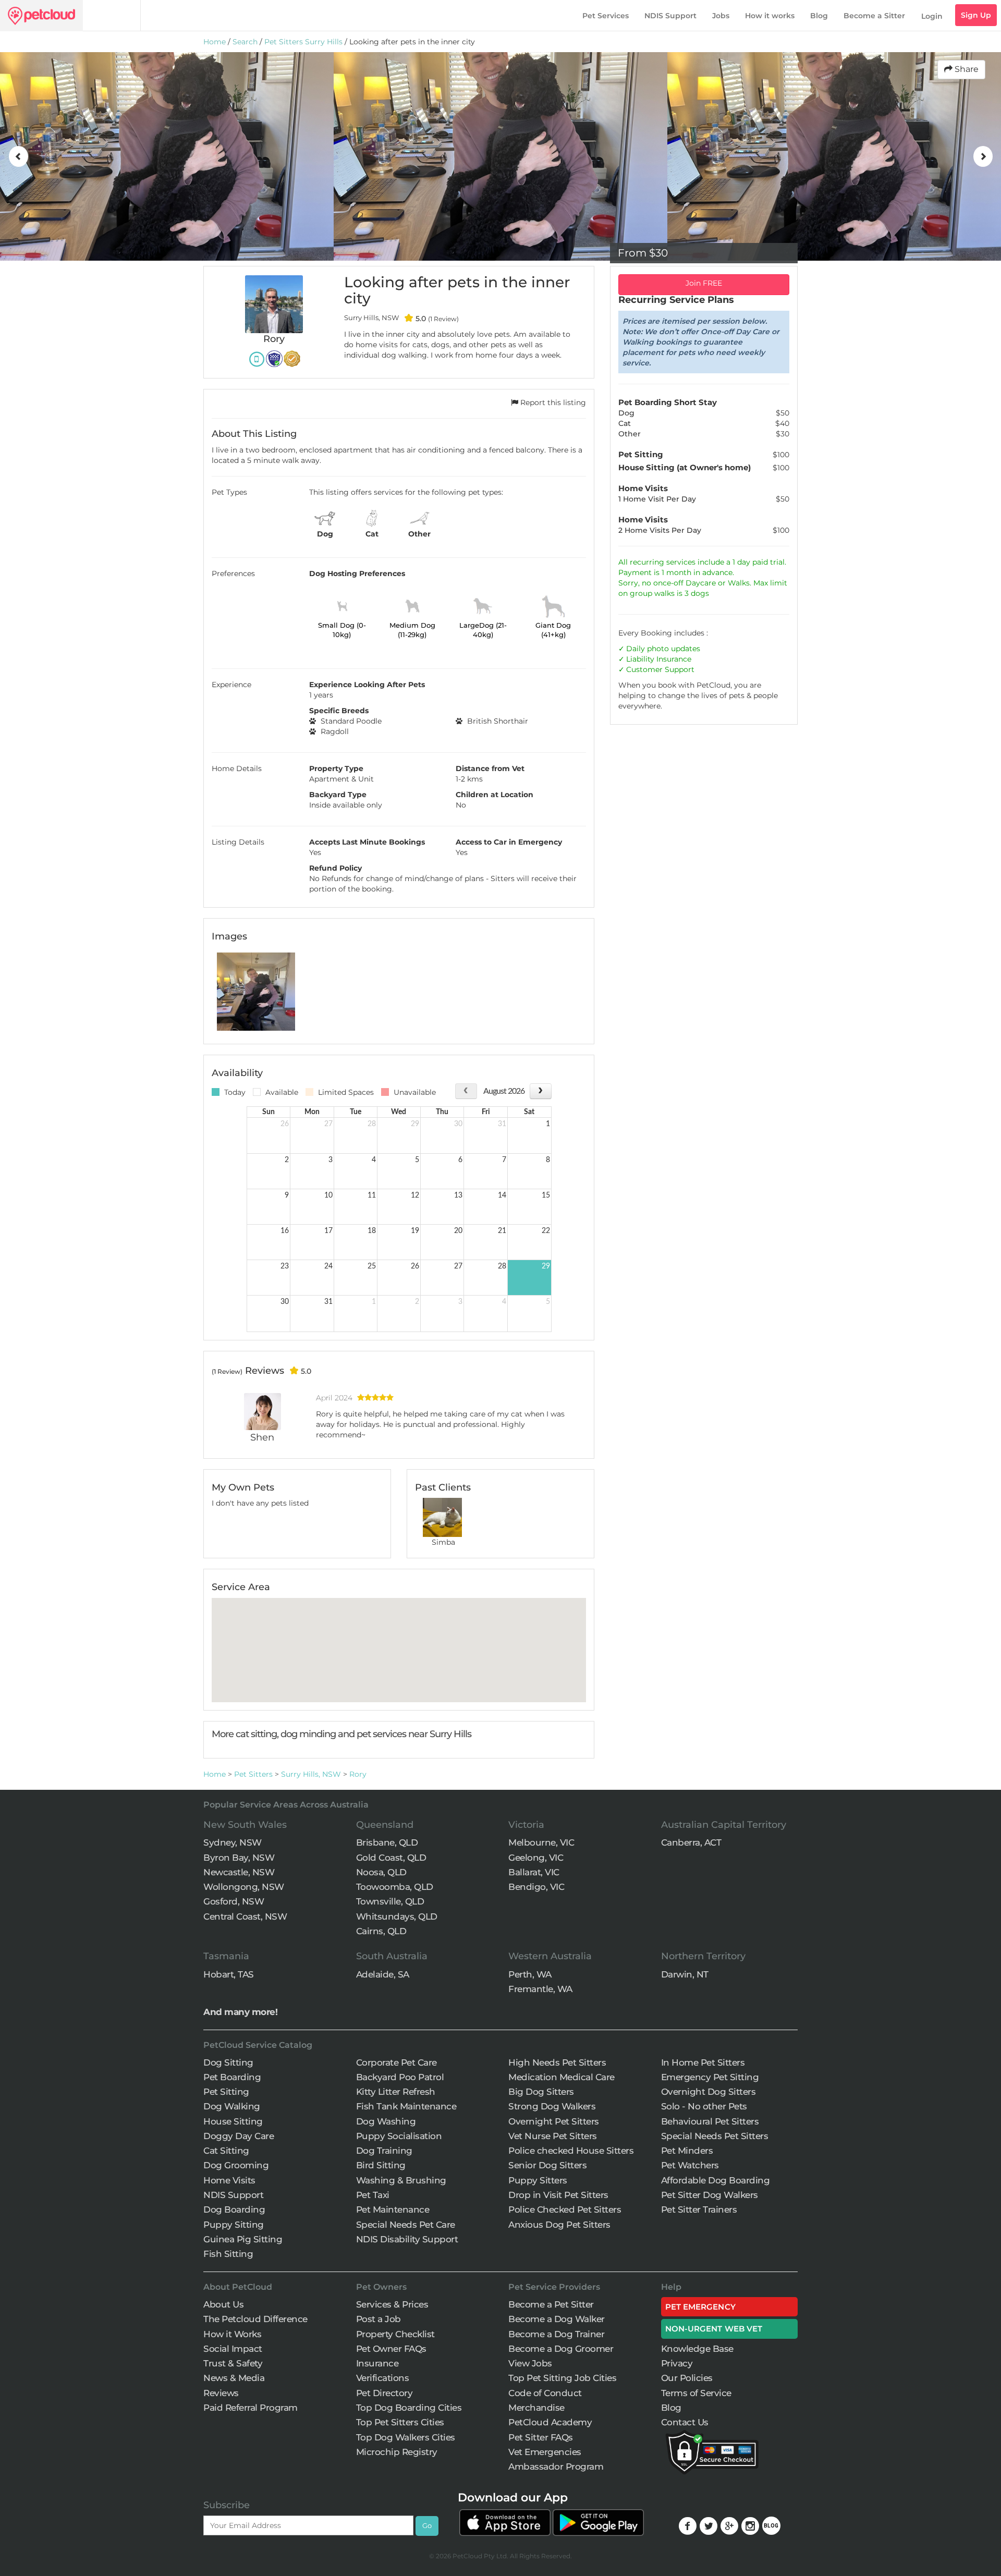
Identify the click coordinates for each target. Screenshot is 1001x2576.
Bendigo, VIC (536, 1887)
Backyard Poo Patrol (400, 2077)
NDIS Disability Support (407, 2239)
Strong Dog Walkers (552, 2106)
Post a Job (379, 2319)
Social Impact (233, 2349)
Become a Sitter (874, 16)
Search (245, 42)
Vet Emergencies (545, 2452)
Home (215, 42)
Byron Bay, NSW (239, 1858)
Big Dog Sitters (541, 2092)
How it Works (232, 2334)
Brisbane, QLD (387, 1842)
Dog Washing (386, 2121)
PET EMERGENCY (700, 2307)
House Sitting (233, 2121)
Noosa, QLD (381, 1872)
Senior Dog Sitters (547, 2165)
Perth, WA (530, 1974)
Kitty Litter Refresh (396, 2092)
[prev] (466, 1091)
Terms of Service (696, 2393)
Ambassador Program (556, 2467)
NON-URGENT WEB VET (714, 2329)
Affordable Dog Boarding (716, 2180)
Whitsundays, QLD (397, 1916)
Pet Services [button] (606, 16)
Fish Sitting (228, 2254)
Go (427, 2525)
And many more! (240, 2012)
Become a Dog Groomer (561, 2349)
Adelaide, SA (383, 1974)
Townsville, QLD (390, 1901)
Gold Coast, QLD (391, 1858)
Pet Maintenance (393, 2209)
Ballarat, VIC (534, 1872)
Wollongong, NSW (244, 1887)
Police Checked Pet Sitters (565, 2209)
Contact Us (685, 2422)
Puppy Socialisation (399, 2136)
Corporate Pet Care (396, 2062)
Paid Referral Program (251, 2408)
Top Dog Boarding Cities (409, 2408)
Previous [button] (18, 156)
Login (932, 16)
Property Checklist (395, 2334)
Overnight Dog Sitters (709, 2092)
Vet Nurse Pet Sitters (553, 2136)
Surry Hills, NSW (311, 1774)
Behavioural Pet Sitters (710, 2121)
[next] (540, 1091)
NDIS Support (670, 16)
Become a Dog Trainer (556, 2334)
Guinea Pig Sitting (243, 2239)
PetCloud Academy (550, 2422)
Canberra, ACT (691, 1842)
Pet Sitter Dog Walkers (710, 2195)
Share (966, 69)
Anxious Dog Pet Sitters (559, 2225)
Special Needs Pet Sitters (715, 2136)
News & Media (234, 2378)
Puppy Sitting (234, 2225)
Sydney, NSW (233, 1842)
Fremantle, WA (540, 1989)
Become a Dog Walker (557, 2319)
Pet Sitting (226, 2092)
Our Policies (687, 2378)
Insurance (674, 659)
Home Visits (229, 2180)
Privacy (677, 2363)
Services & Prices (392, 2304)
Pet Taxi (373, 2195)
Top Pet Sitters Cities (400, 2422)
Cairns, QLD (381, 1931)
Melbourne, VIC (541, 1842)
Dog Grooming (236, 2165)
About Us (223, 2304)
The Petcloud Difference (255, 2319)
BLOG (771, 2526)
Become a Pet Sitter (551, 2304)
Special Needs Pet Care (406, 2225)
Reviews (221, 2393)
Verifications (383, 2378)
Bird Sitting (381, 2165)
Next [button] (983, 156)
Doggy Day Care (239, 2136)
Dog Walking (232, 2106)
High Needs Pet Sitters (557, 2062)
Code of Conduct (545, 2393)
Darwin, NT (685, 1974)
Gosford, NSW (234, 1901)
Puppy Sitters (538, 2180)
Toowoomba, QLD (395, 1887)
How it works (770, 16)
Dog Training (384, 2151)
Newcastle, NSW (239, 1872)
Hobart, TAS (229, 1974)
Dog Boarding (234, 2209)
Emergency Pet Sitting (710, 2077)
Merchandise (536, 2408)
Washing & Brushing (401, 2180)
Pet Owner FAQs (391, 2349)
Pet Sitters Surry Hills (303, 42)
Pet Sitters (253, 1774)
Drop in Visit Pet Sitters (558, 2195)
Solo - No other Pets (704, 2106)
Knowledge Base (697, 2349)
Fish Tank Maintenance (406, 2106)
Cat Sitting (226, 2151)
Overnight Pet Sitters (554, 2121)
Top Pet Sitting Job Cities (562, 2378)
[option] (167, 156)
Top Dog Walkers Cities (406, 2437)
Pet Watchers (690, 2165)
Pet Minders (687, 2151)
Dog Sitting (228, 2062)
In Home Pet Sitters (703, 2062)
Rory (358, 1774)
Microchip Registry (397, 2452)
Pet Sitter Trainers (699, 2209)
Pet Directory (384, 2393)
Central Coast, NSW (245, 1916)
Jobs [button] (721, 16)
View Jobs (530, 2363)
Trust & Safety (233, 2363)
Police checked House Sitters (571, 2151)
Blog (819, 16)
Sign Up (976, 15)
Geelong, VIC (536, 1858)
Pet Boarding (232, 2077)
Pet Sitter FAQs (541, 2437)
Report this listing (552, 402)
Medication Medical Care (561, 2077)
